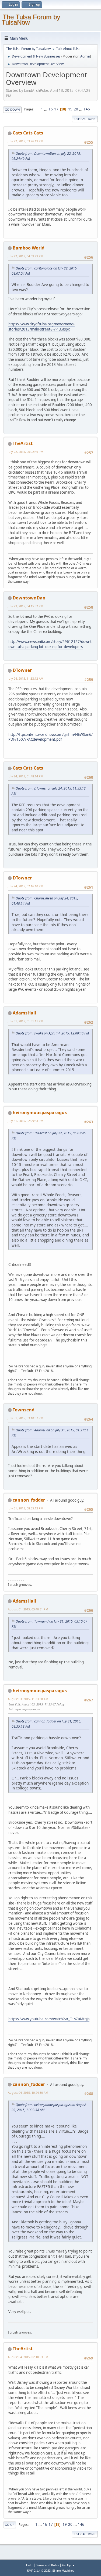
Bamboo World (29, 248)
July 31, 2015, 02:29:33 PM (26, 1121)
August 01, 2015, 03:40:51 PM (28, 1609)
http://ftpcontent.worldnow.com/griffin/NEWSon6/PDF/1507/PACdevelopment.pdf (50, 737)
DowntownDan (29, 598)
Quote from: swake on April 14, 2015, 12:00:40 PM (52, 1033)
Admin (85, 56)
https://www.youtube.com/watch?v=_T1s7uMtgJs (49, 2019)
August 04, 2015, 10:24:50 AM (28, 2093)
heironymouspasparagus (40, 1112)
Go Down (12, 109)
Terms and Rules (47, 2565)
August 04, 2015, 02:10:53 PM (28, 2357)
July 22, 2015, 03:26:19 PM (26, 141)
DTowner (22, 670)
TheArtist (23, 443)
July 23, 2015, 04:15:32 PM (26, 606)
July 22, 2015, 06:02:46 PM (26, 452)
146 (87, 109)
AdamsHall (24, 1013)
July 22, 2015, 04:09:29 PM (26, 256)
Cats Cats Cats (28, 133)
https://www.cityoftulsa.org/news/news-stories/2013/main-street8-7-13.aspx (41, 327)
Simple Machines (63, 2571)
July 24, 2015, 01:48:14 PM (26, 776)
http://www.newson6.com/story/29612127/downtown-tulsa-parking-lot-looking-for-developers (50, 644)
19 (70, 109)
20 (76, 109)
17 (56, 109)
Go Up (10, 2525)
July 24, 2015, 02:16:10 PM (26, 886)
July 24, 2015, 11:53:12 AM (26, 678)
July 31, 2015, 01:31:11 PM (26, 1021)
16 (51, 109)
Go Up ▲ (69, 2565)
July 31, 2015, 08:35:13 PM (26, 1508)
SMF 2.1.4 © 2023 (39, 2571)
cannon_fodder (29, 1500)
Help (29, 2565)
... (46, 109)
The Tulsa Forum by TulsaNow (31, 20)
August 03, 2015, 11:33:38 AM (28, 1699)
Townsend (24, 1410)
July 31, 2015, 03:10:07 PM (26, 1418)
